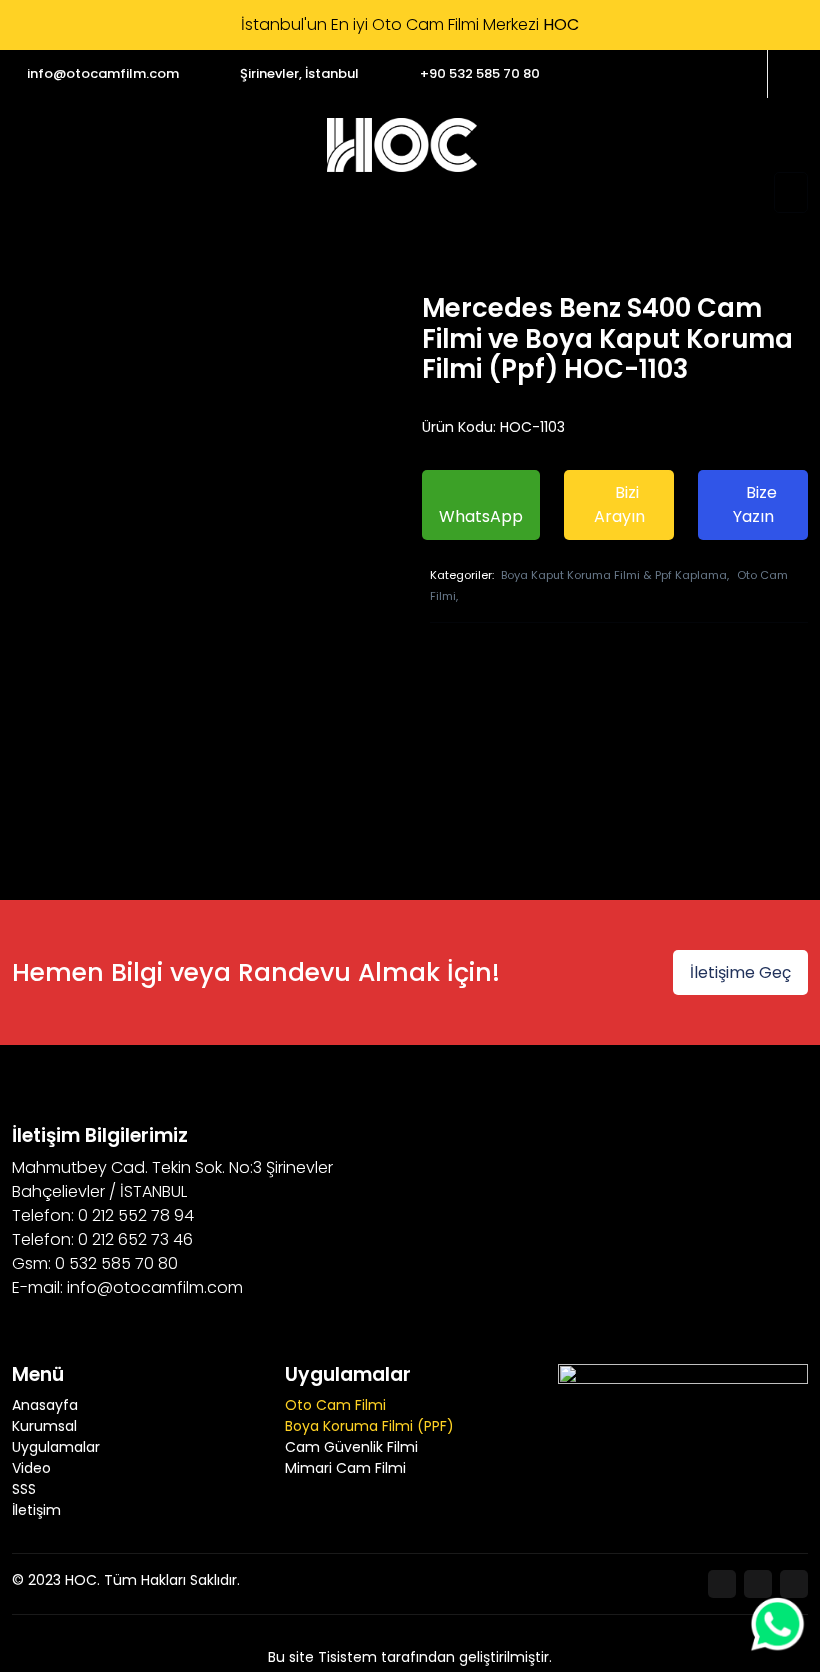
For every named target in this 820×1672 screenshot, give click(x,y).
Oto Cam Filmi (335, 1405)
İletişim (36, 1510)
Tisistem (347, 1657)
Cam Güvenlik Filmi (351, 1447)
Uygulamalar (56, 1447)
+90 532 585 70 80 (480, 73)
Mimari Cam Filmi (345, 1468)
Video (31, 1468)
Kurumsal (44, 1426)
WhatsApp (481, 516)
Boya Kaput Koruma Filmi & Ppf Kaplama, (615, 575)
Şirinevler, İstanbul (299, 73)
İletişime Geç (740, 972)
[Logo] (402, 145)
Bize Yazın (755, 504)
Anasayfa (45, 1405)
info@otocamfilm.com (103, 73)
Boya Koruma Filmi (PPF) (369, 1426)
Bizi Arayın (619, 504)
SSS (24, 1489)
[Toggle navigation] (791, 192)
